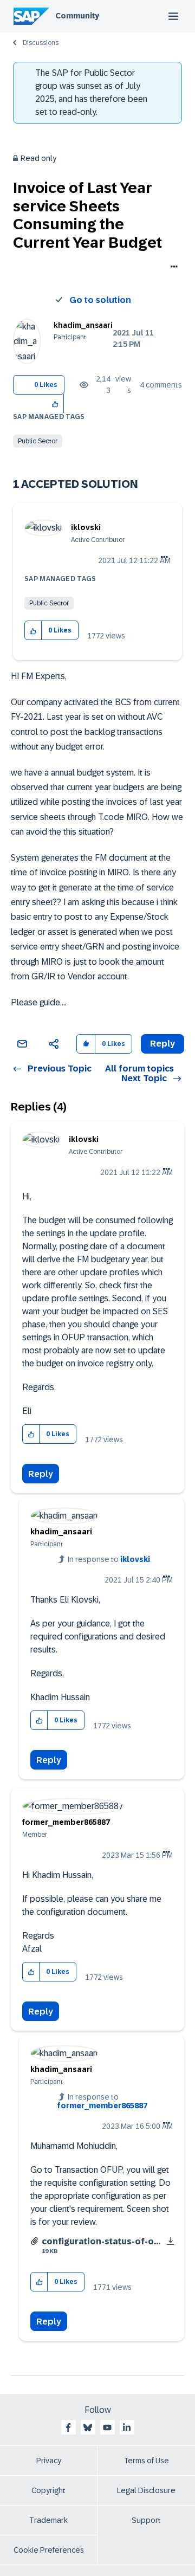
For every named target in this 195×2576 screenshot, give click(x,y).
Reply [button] (162, 1044)
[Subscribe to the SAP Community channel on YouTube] (107, 2427)
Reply (41, 1474)
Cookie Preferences (49, 2550)
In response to (109, 1559)
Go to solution (100, 300)
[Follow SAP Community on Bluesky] (88, 2427)
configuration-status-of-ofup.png (115, 2241)
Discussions (41, 43)
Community (77, 16)
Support (146, 2520)
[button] (56, 403)
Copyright (48, 2490)
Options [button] (172, 268)
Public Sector (38, 441)
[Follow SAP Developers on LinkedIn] (127, 2427)
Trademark (48, 2520)
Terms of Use (147, 2461)
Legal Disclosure (146, 2490)
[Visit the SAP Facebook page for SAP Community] (68, 2427)
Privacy (49, 2461)
